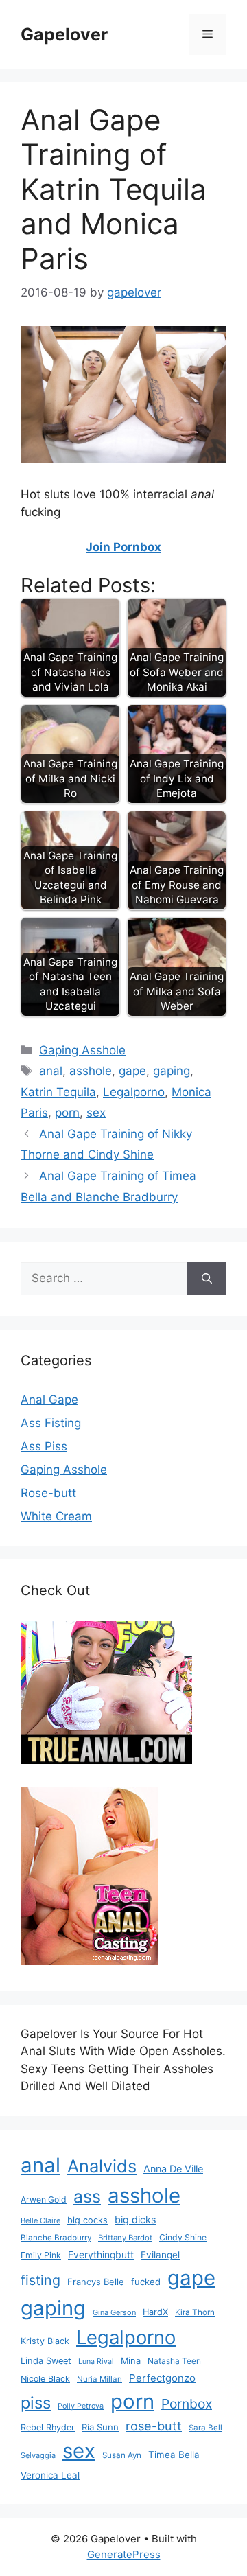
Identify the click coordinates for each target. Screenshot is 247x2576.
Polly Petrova (81, 2406)
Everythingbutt (101, 2255)
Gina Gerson (114, 2312)
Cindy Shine (183, 2237)
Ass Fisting (51, 1423)
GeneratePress (124, 2554)
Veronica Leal (50, 2475)
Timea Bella (174, 2455)
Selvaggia (38, 2455)
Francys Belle (96, 2282)
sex (96, 1113)
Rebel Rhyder (48, 2427)
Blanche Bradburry (56, 2238)
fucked (146, 2282)
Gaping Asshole (82, 1050)
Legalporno (134, 1092)
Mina (131, 2361)
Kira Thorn (195, 2312)
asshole (91, 1071)
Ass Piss (44, 1446)
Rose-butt (48, 1493)
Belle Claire (40, 2220)
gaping (172, 1071)
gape (132, 1071)
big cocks (87, 2220)
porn (67, 1113)
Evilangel (160, 2255)
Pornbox (187, 2404)
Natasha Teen (174, 2361)
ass (87, 2196)
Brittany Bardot (125, 2238)
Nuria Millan (99, 2379)
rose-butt (154, 2426)
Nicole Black (45, 2379)
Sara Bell (205, 2428)
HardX (155, 2312)
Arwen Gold (44, 2200)
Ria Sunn (100, 2427)
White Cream (56, 1516)
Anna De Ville (173, 2169)
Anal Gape (49, 1400)
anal (51, 1071)
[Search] (207, 1279)
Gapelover (64, 34)
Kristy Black (45, 2341)
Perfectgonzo (162, 2378)
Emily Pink (41, 2255)
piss (36, 2403)
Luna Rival (96, 2362)
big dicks (135, 2219)
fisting (40, 2280)
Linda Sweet (46, 2361)
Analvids (102, 2166)
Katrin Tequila (58, 1092)
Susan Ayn (122, 2455)
